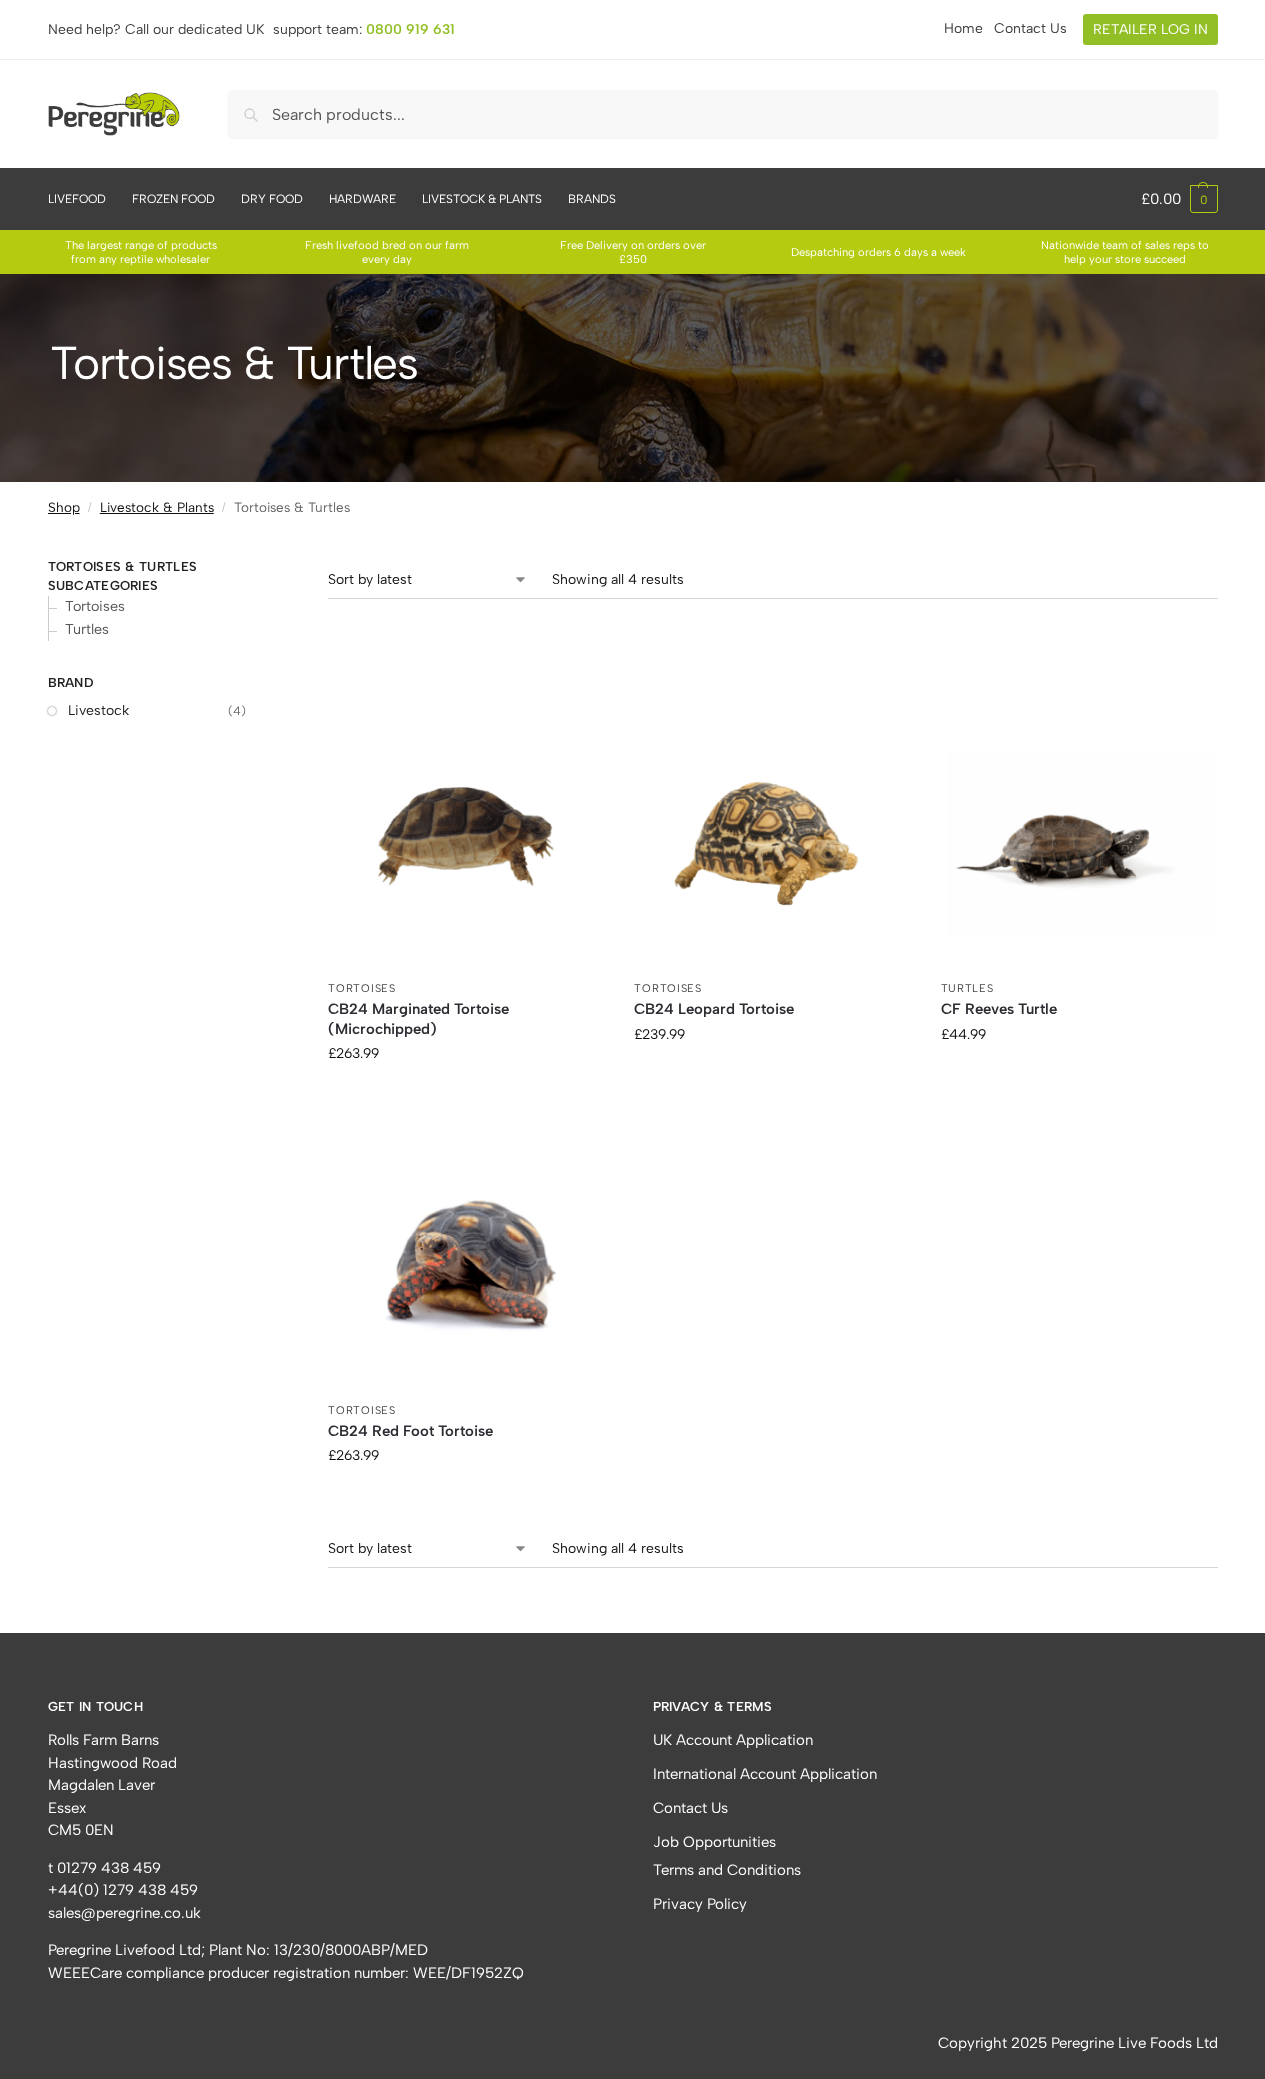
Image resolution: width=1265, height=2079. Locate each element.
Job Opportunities (714, 1842)
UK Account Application (733, 1740)
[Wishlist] (574, 725)
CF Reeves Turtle (999, 1009)
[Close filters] (288, 544)
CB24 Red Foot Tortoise (410, 1431)
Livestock (98, 710)
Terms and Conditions (727, 1870)
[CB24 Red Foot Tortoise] (466, 1254)
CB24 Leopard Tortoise (714, 1009)
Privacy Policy (700, 1904)
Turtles (967, 988)
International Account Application (765, 1774)
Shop (64, 507)
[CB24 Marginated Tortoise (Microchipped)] (466, 833)
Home (963, 28)
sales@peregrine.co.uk (124, 1913)
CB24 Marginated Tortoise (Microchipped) (418, 1019)
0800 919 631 (410, 29)
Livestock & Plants (157, 507)
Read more (466, 1095)
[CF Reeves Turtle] (1079, 833)
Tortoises (361, 988)
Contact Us (1030, 28)
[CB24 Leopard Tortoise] (772, 833)
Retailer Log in (1150, 29)
